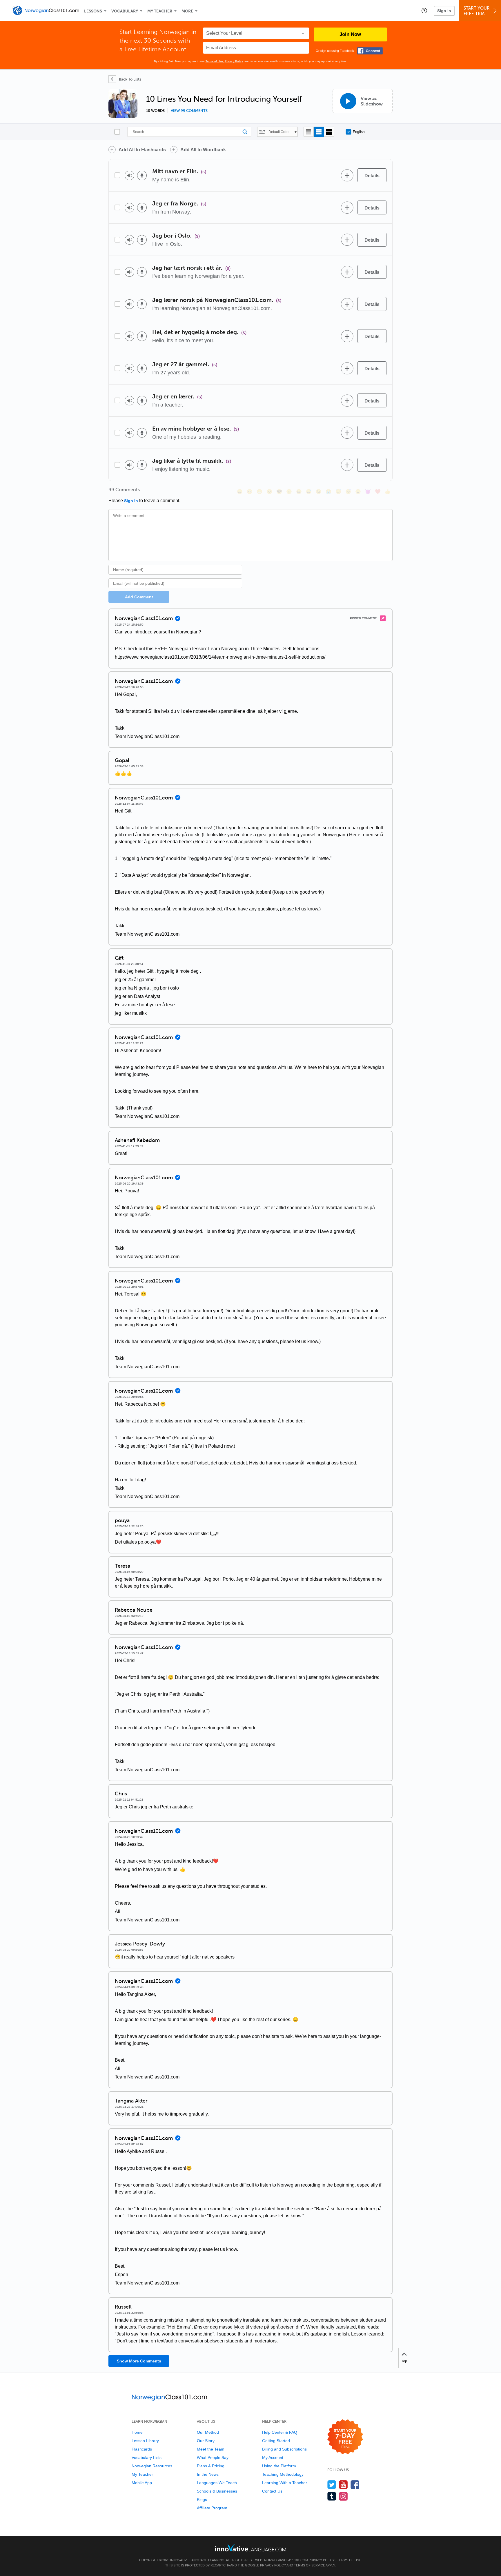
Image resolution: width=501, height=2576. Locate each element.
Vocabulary (125, 11)
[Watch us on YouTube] (343, 2485)
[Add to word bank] (347, 175)
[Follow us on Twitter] (332, 2485)
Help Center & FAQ (280, 2432)
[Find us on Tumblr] (332, 2496)
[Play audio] (129, 175)
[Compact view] (309, 132)
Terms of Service (310, 2565)
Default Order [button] (279, 132)
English (359, 132)
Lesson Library (145, 2441)
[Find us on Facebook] (355, 2485)
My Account (273, 2457)
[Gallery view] (329, 132)
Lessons (93, 11)
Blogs (202, 2500)
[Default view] (319, 132)
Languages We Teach (217, 2483)
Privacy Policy (234, 61)
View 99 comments (189, 111)
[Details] (372, 175)
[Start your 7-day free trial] (345, 2437)
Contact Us (272, 2491)
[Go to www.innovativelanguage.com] (251, 2548)
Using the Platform (279, 2466)
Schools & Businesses (217, 2491)
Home (137, 2432)
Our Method (208, 2432)
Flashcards (142, 2449)
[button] (424, 10)
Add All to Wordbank (203, 150)
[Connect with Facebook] (370, 51)
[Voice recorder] (142, 175)
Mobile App (142, 2483)
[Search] (189, 132)
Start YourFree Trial (477, 11)
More (187, 11)
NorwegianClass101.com (286, 2560)
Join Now (350, 34)
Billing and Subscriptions (284, 2449)
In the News (208, 2474)
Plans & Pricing (211, 2466)
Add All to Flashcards (142, 150)
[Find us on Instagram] (343, 2496)
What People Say (213, 2457)
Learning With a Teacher (285, 2483)
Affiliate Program (212, 2508)
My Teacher (160, 11)
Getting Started (276, 2441)
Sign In (444, 11)
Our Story (206, 2441)
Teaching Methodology (283, 2474)
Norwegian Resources (152, 2466)
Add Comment (139, 597)
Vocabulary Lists (147, 2457)
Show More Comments (139, 2361)
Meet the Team (211, 2449)
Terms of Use (214, 61)
